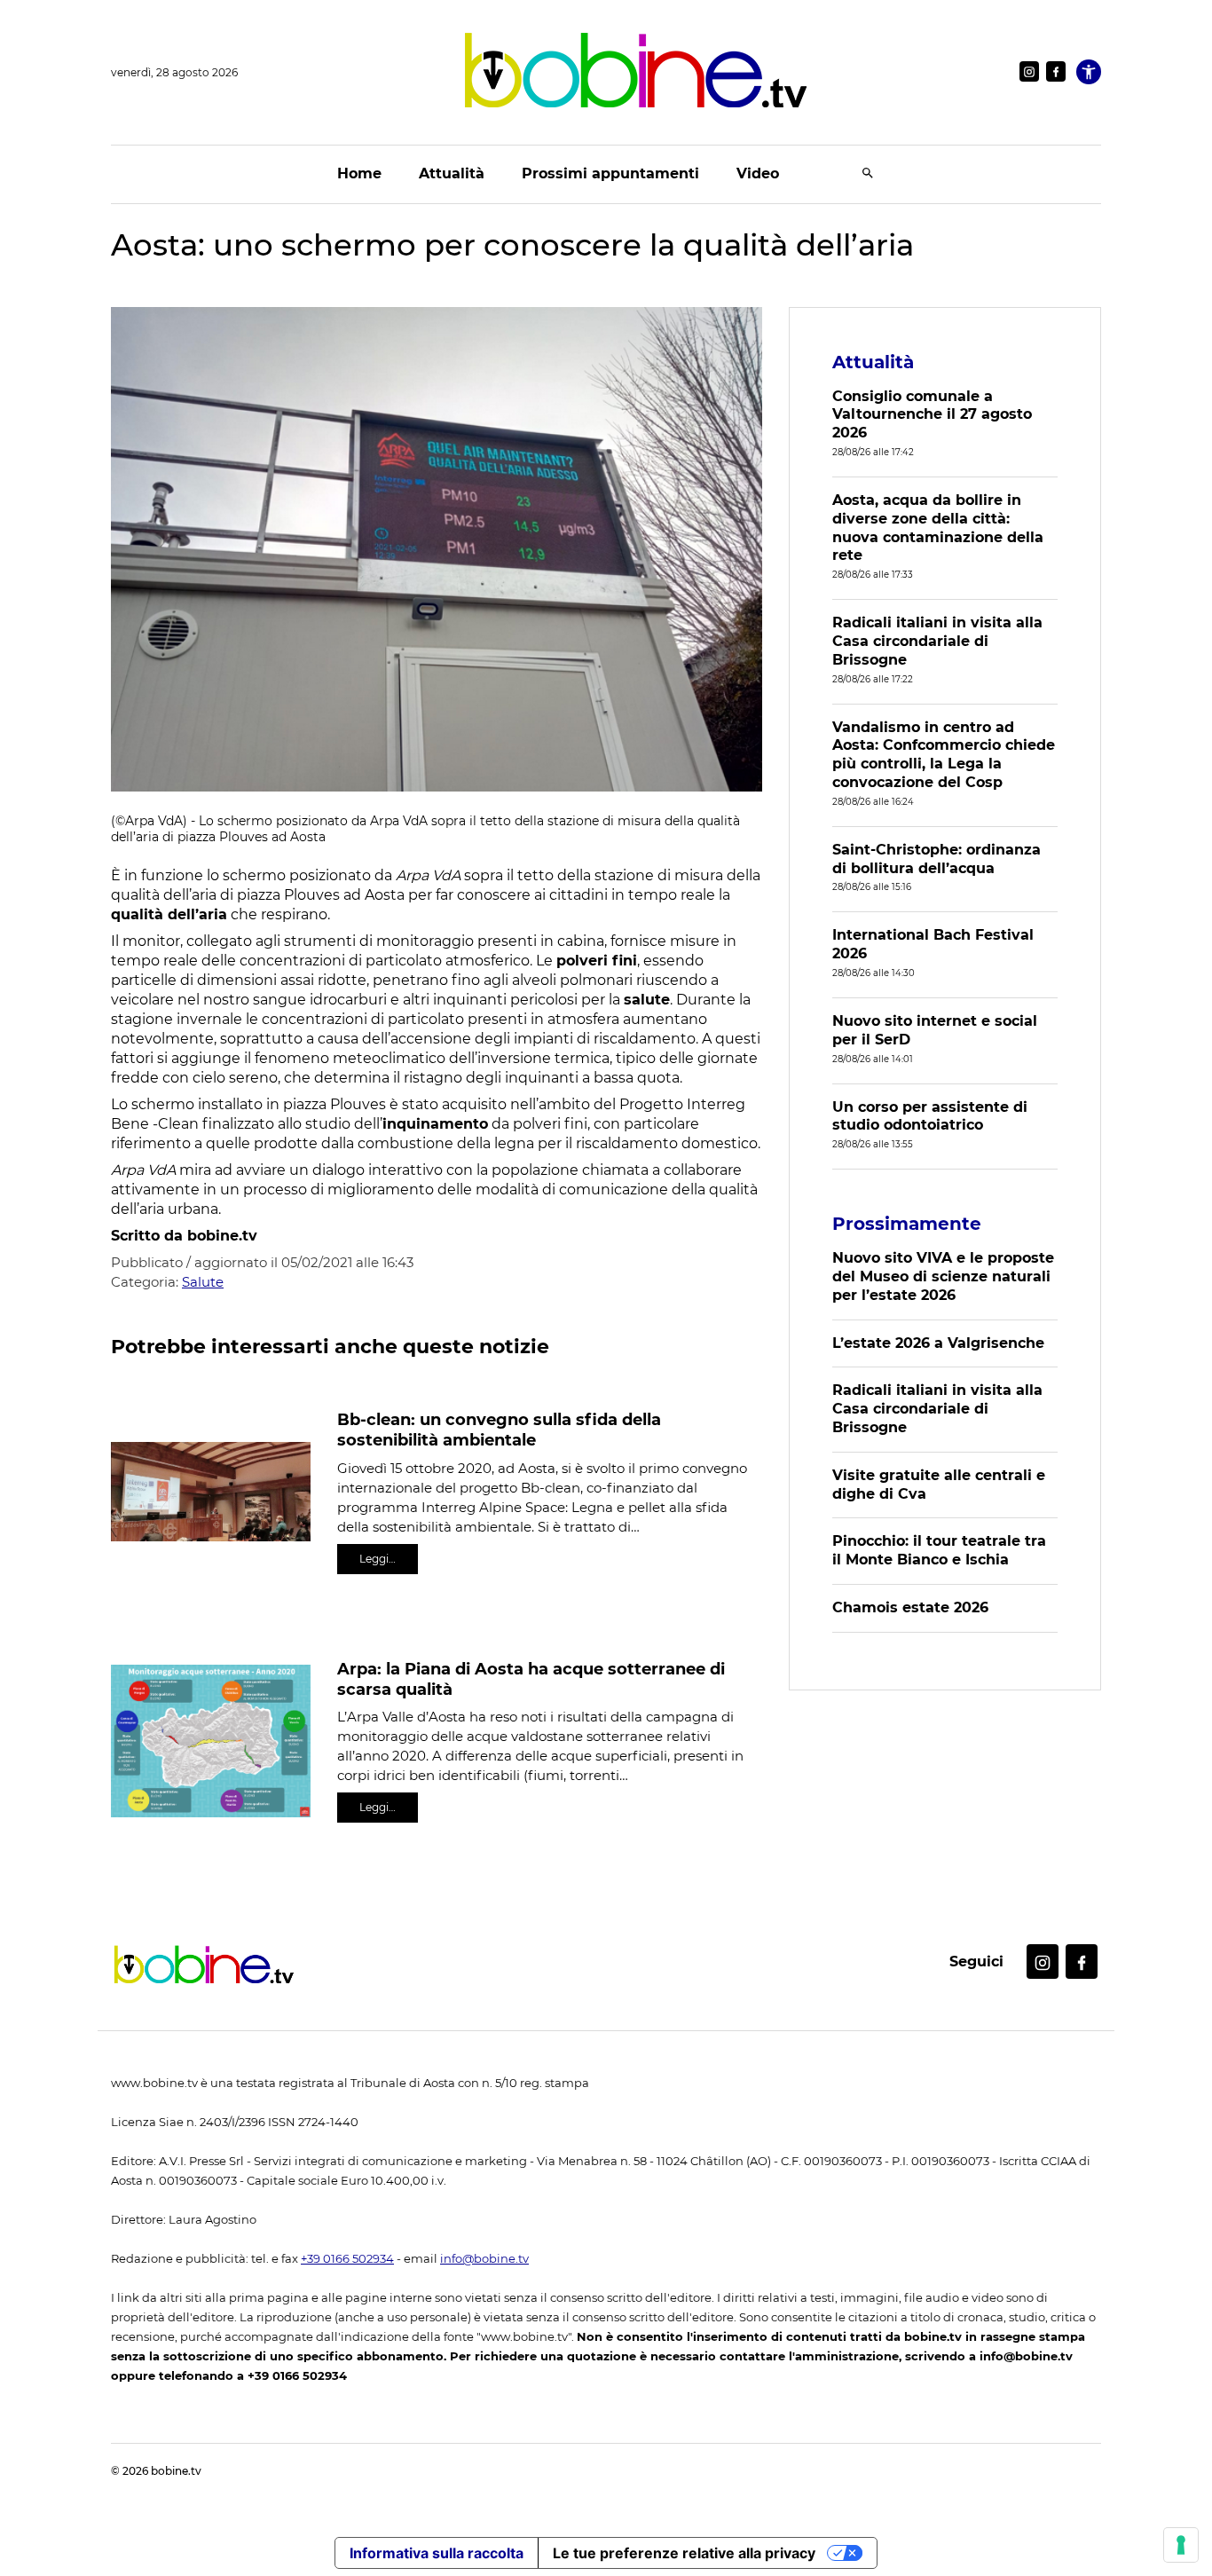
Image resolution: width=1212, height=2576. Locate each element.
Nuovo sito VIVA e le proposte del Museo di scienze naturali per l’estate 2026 (943, 1276)
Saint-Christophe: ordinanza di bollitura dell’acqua (937, 859)
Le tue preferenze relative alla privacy (684, 2553)
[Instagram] (1029, 71)
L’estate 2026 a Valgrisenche (938, 1343)
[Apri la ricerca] (868, 174)
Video (758, 173)
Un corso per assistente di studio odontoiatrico (930, 1116)
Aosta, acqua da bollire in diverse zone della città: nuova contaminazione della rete (938, 528)
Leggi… (378, 1559)
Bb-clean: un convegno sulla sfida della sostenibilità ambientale (499, 1430)
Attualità (452, 173)
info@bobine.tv (484, 2259)
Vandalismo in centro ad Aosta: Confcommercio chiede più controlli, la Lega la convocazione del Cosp (944, 755)
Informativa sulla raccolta (437, 2553)
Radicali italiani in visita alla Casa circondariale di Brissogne (937, 641)
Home (359, 173)
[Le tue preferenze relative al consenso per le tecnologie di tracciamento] (1181, 2545)
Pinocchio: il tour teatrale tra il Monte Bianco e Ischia (939, 1550)
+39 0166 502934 (347, 2259)
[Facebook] (1056, 71)
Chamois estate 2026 (910, 1607)
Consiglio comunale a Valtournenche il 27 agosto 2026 (932, 415)
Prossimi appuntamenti (610, 173)
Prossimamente (907, 1224)
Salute (203, 1282)
